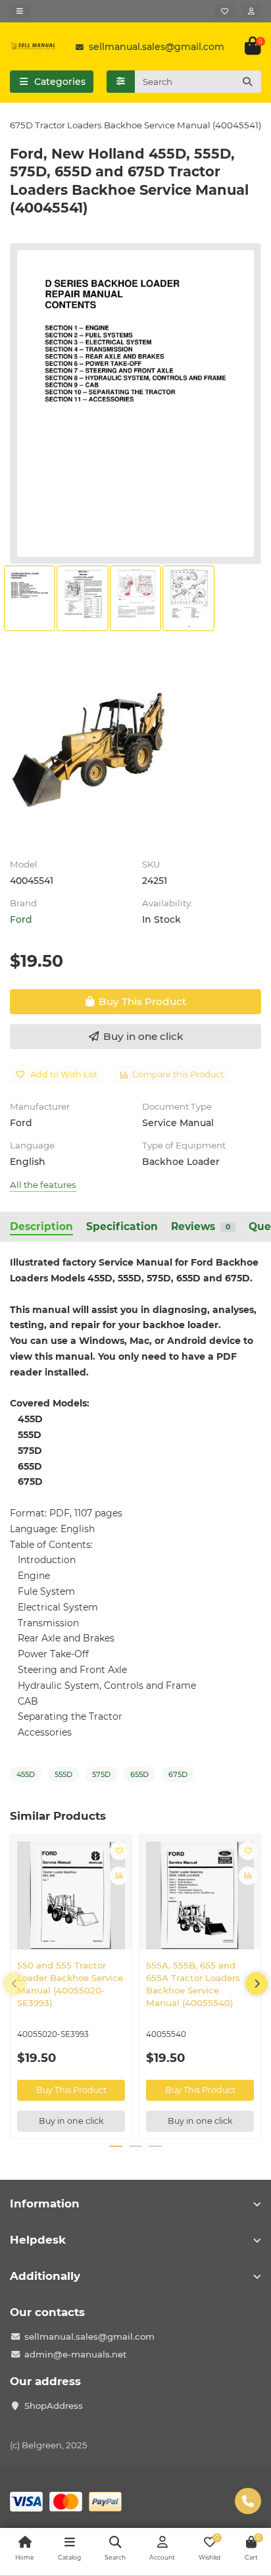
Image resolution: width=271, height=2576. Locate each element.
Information (45, 2203)
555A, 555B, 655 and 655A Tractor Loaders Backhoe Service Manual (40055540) (193, 1984)
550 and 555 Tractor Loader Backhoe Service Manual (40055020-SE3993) (70, 1984)
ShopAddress (54, 2406)
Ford (21, 919)
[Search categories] (121, 82)
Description (41, 1226)
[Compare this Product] (119, 1876)
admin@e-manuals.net (76, 2354)
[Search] (247, 82)
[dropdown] (20, 11)
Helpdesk (38, 2240)
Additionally (45, 2276)
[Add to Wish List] (119, 1851)
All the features (43, 1185)
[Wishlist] (225, 11)
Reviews (201, 1226)
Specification (122, 1226)
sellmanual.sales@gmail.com (157, 47)
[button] (14, 1984)
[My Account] (251, 11)
